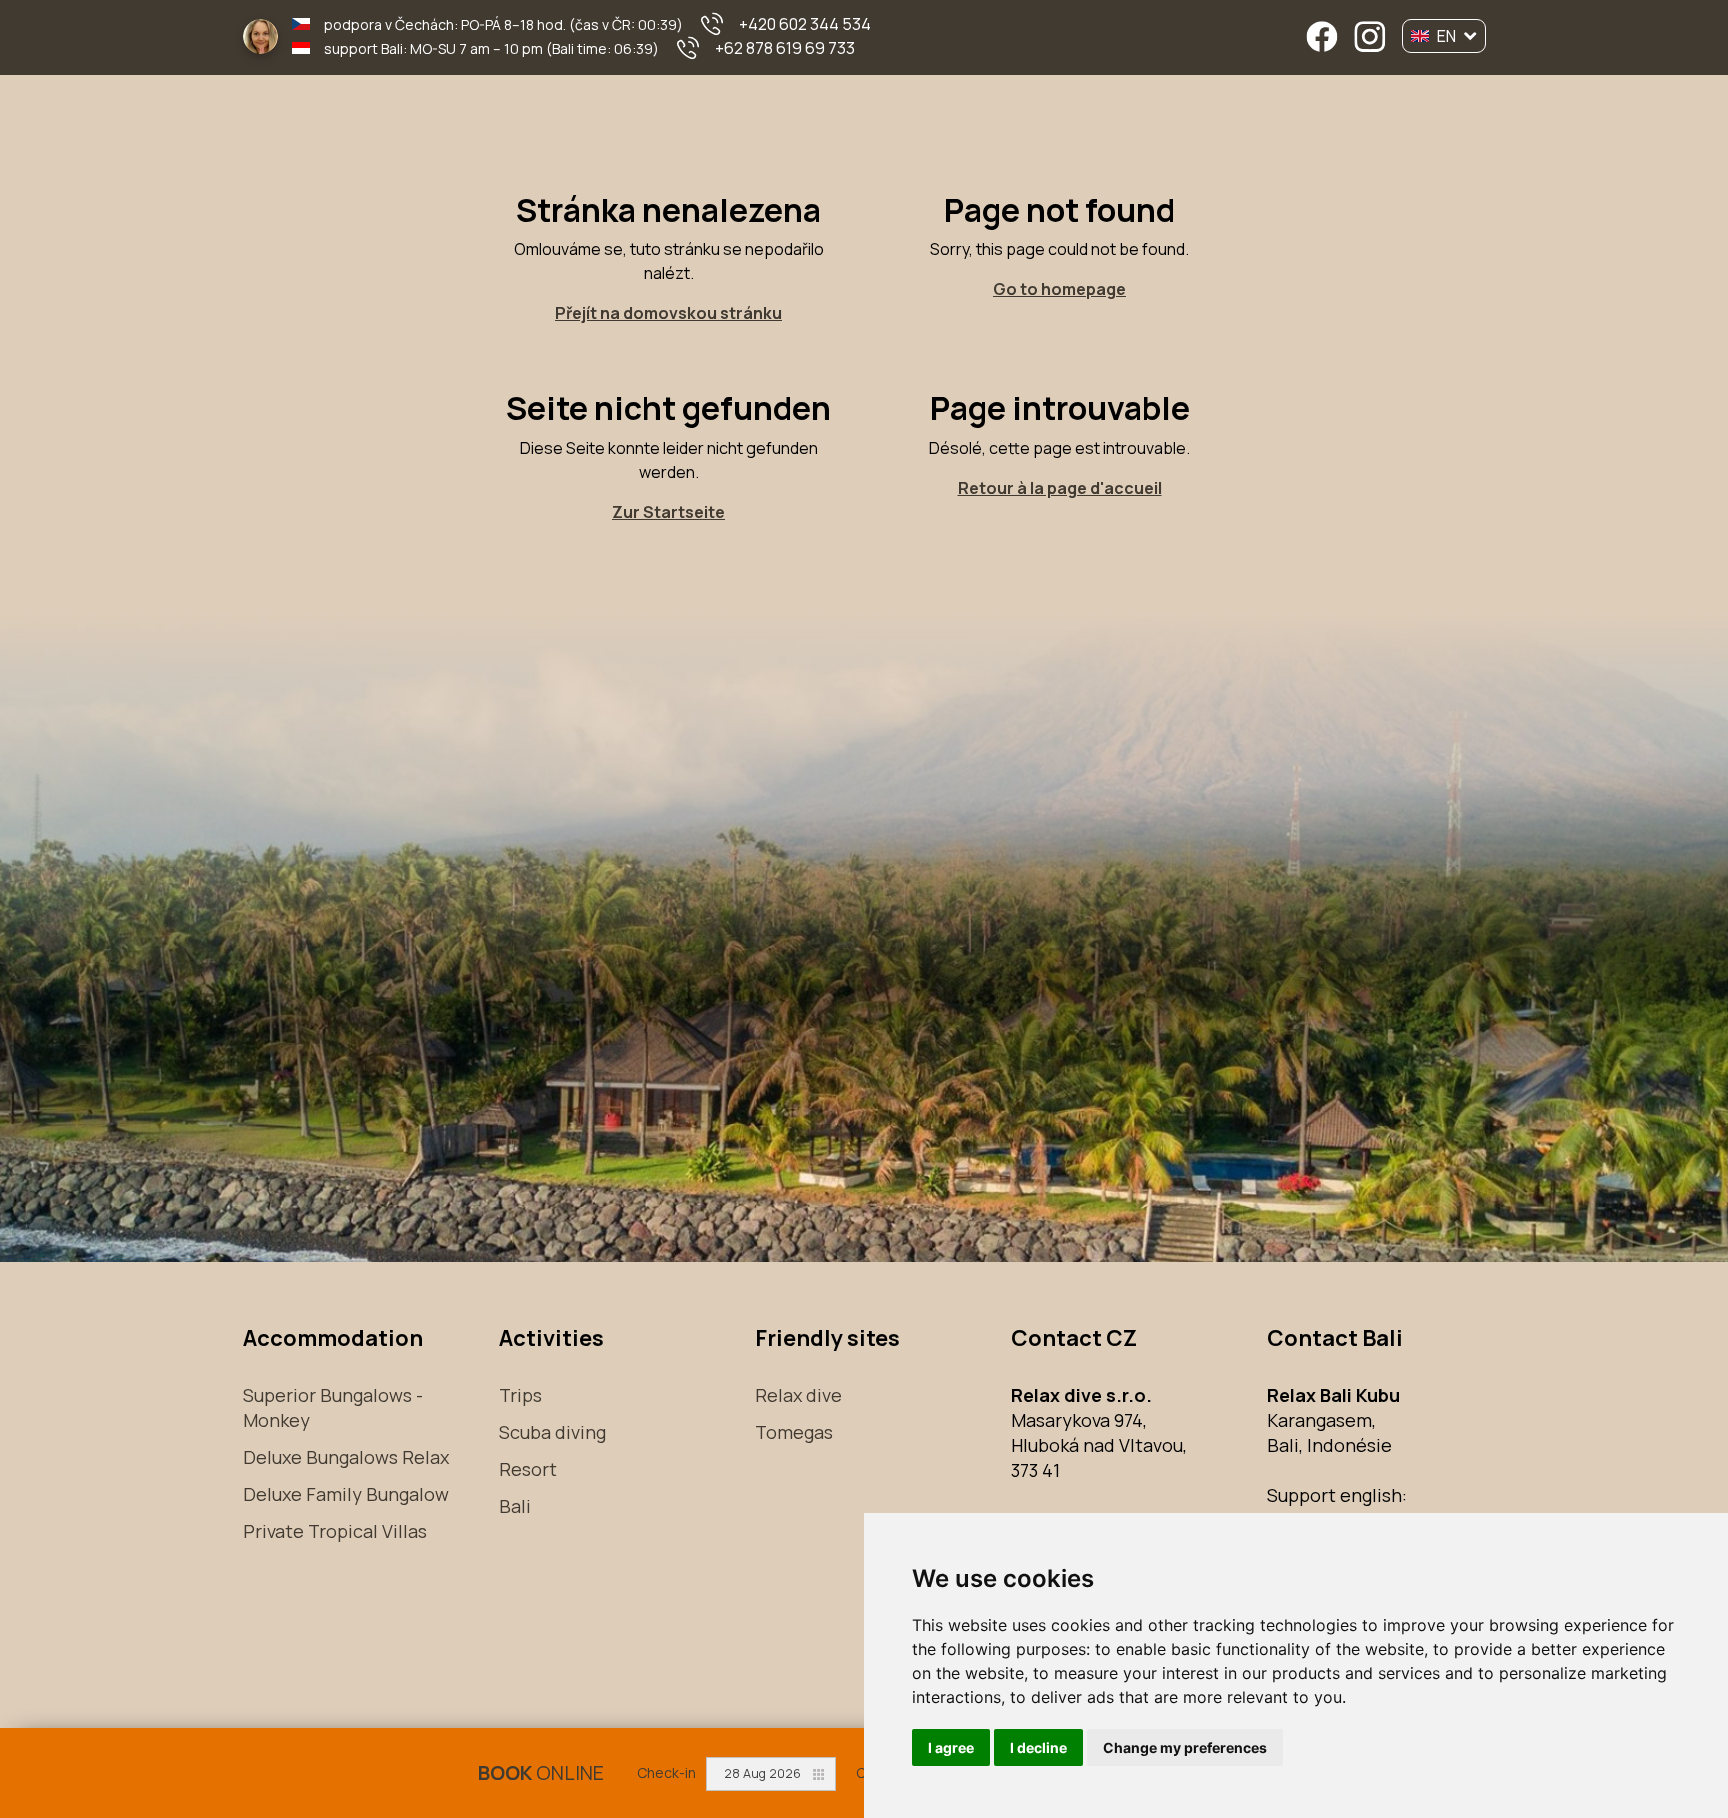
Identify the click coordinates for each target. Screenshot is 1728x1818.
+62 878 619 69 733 (785, 48)
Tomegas (794, 1432)
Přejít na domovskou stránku (668, 313)
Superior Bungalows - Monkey (333, 1407)
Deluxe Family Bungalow (346, 1494)
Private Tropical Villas (335, 1531)
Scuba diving (552, 1432)
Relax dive (798, 1395)
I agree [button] (951, 1747)
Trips (520, 1395)
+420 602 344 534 (805, 24)
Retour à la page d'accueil (1060, 488)
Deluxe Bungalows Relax (346, 1457)
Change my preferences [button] (1185, 1747)
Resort (528, 1469)
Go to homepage (1059, 289)
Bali (515, 1506)
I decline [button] (1038, 1747)
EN (1446, 36)
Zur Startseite (668, 512)
